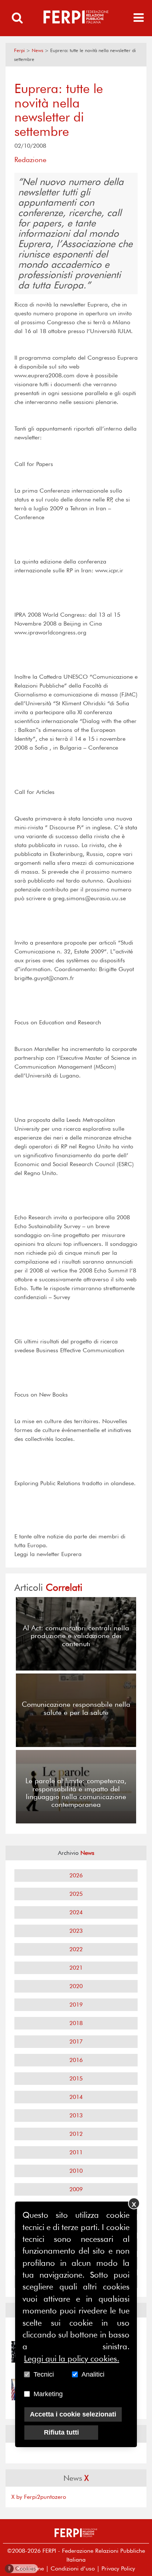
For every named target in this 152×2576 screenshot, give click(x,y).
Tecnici (44, 2374)
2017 (76, 2041)
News (37, 50)
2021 (76, 1968)
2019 (76, 2005)
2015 (76, 2078)
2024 (76, 1912)
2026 (76, 1875)
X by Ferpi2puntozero (39, 2497)
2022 (76, 1949)
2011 (76, 2152)
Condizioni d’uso (73, 2568)
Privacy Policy (118, 2568)
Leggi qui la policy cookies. (72, 2359)
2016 (76, 2060)
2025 (76, 1894)
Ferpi (19, 50)
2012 (76, 2134)
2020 (76, 1986)
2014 (76, 2097)
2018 (76, 2023)
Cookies (22, 2568)
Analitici (93, 2374)
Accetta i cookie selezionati (73, 2414)
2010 (76, 2171)
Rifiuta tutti (61, 2432)
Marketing (48, 2394)
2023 (76, 1931)
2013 (76, 2115)
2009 (76, 2189)
